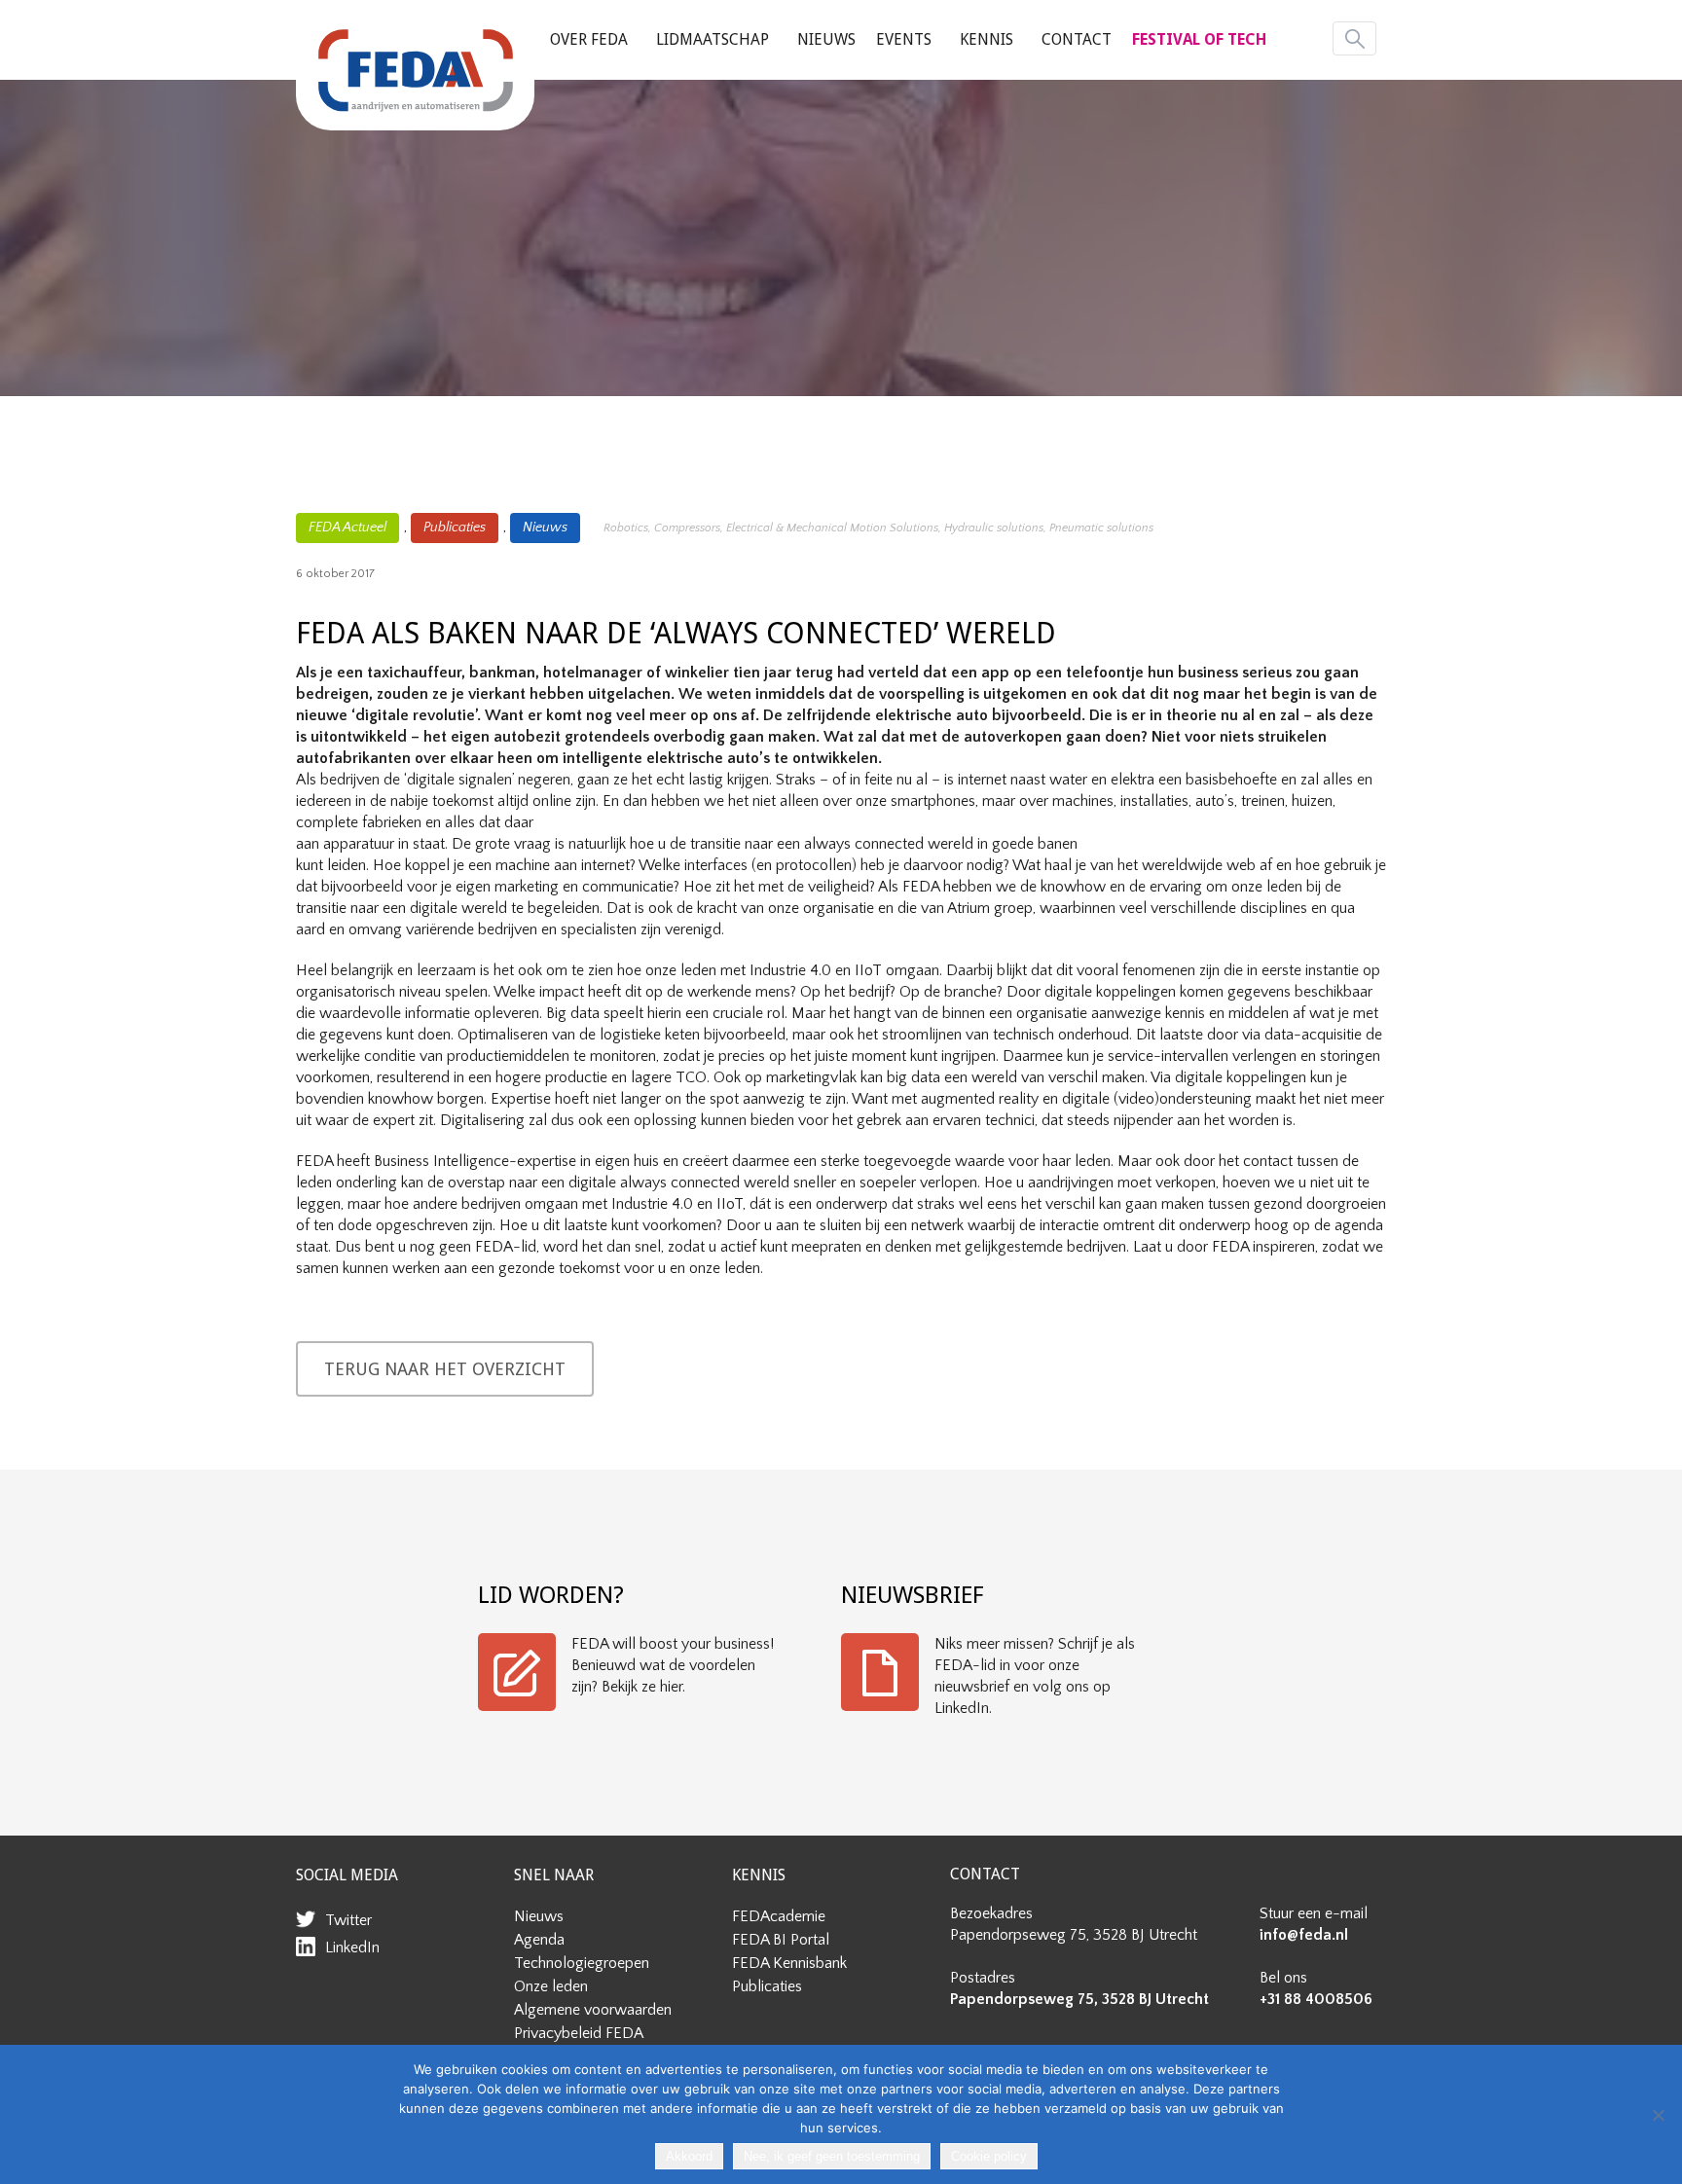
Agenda (539, 1940)
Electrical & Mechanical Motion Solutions (832, 528)
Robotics (626, 528)
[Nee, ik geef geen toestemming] (1658, 2115)
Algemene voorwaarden (593, 2010)
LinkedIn (352, 1947)
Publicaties (455, 528)
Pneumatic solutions (1101, 528)
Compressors (687, 528)
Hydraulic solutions (994, 528)
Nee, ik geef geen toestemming (832, 2156)
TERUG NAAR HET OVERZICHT (445, 1369)
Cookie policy (989, 2156)
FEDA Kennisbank (789, 1963)
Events (904, 39)
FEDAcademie (779, 1916)
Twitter (348, 1920)
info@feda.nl (1304, 1935)
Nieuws (826, 39)
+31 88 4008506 (1316, 1999)
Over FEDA (589, 39)
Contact (1077, 39)
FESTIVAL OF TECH (1199, 39)
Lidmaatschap (713, 39)
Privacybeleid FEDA (579, 2033)
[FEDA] (415, 70)
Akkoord (689, 2156)
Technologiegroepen (582, 1963)
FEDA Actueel (347, 528)
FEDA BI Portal (781, 1940)
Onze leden (551, 1986)
